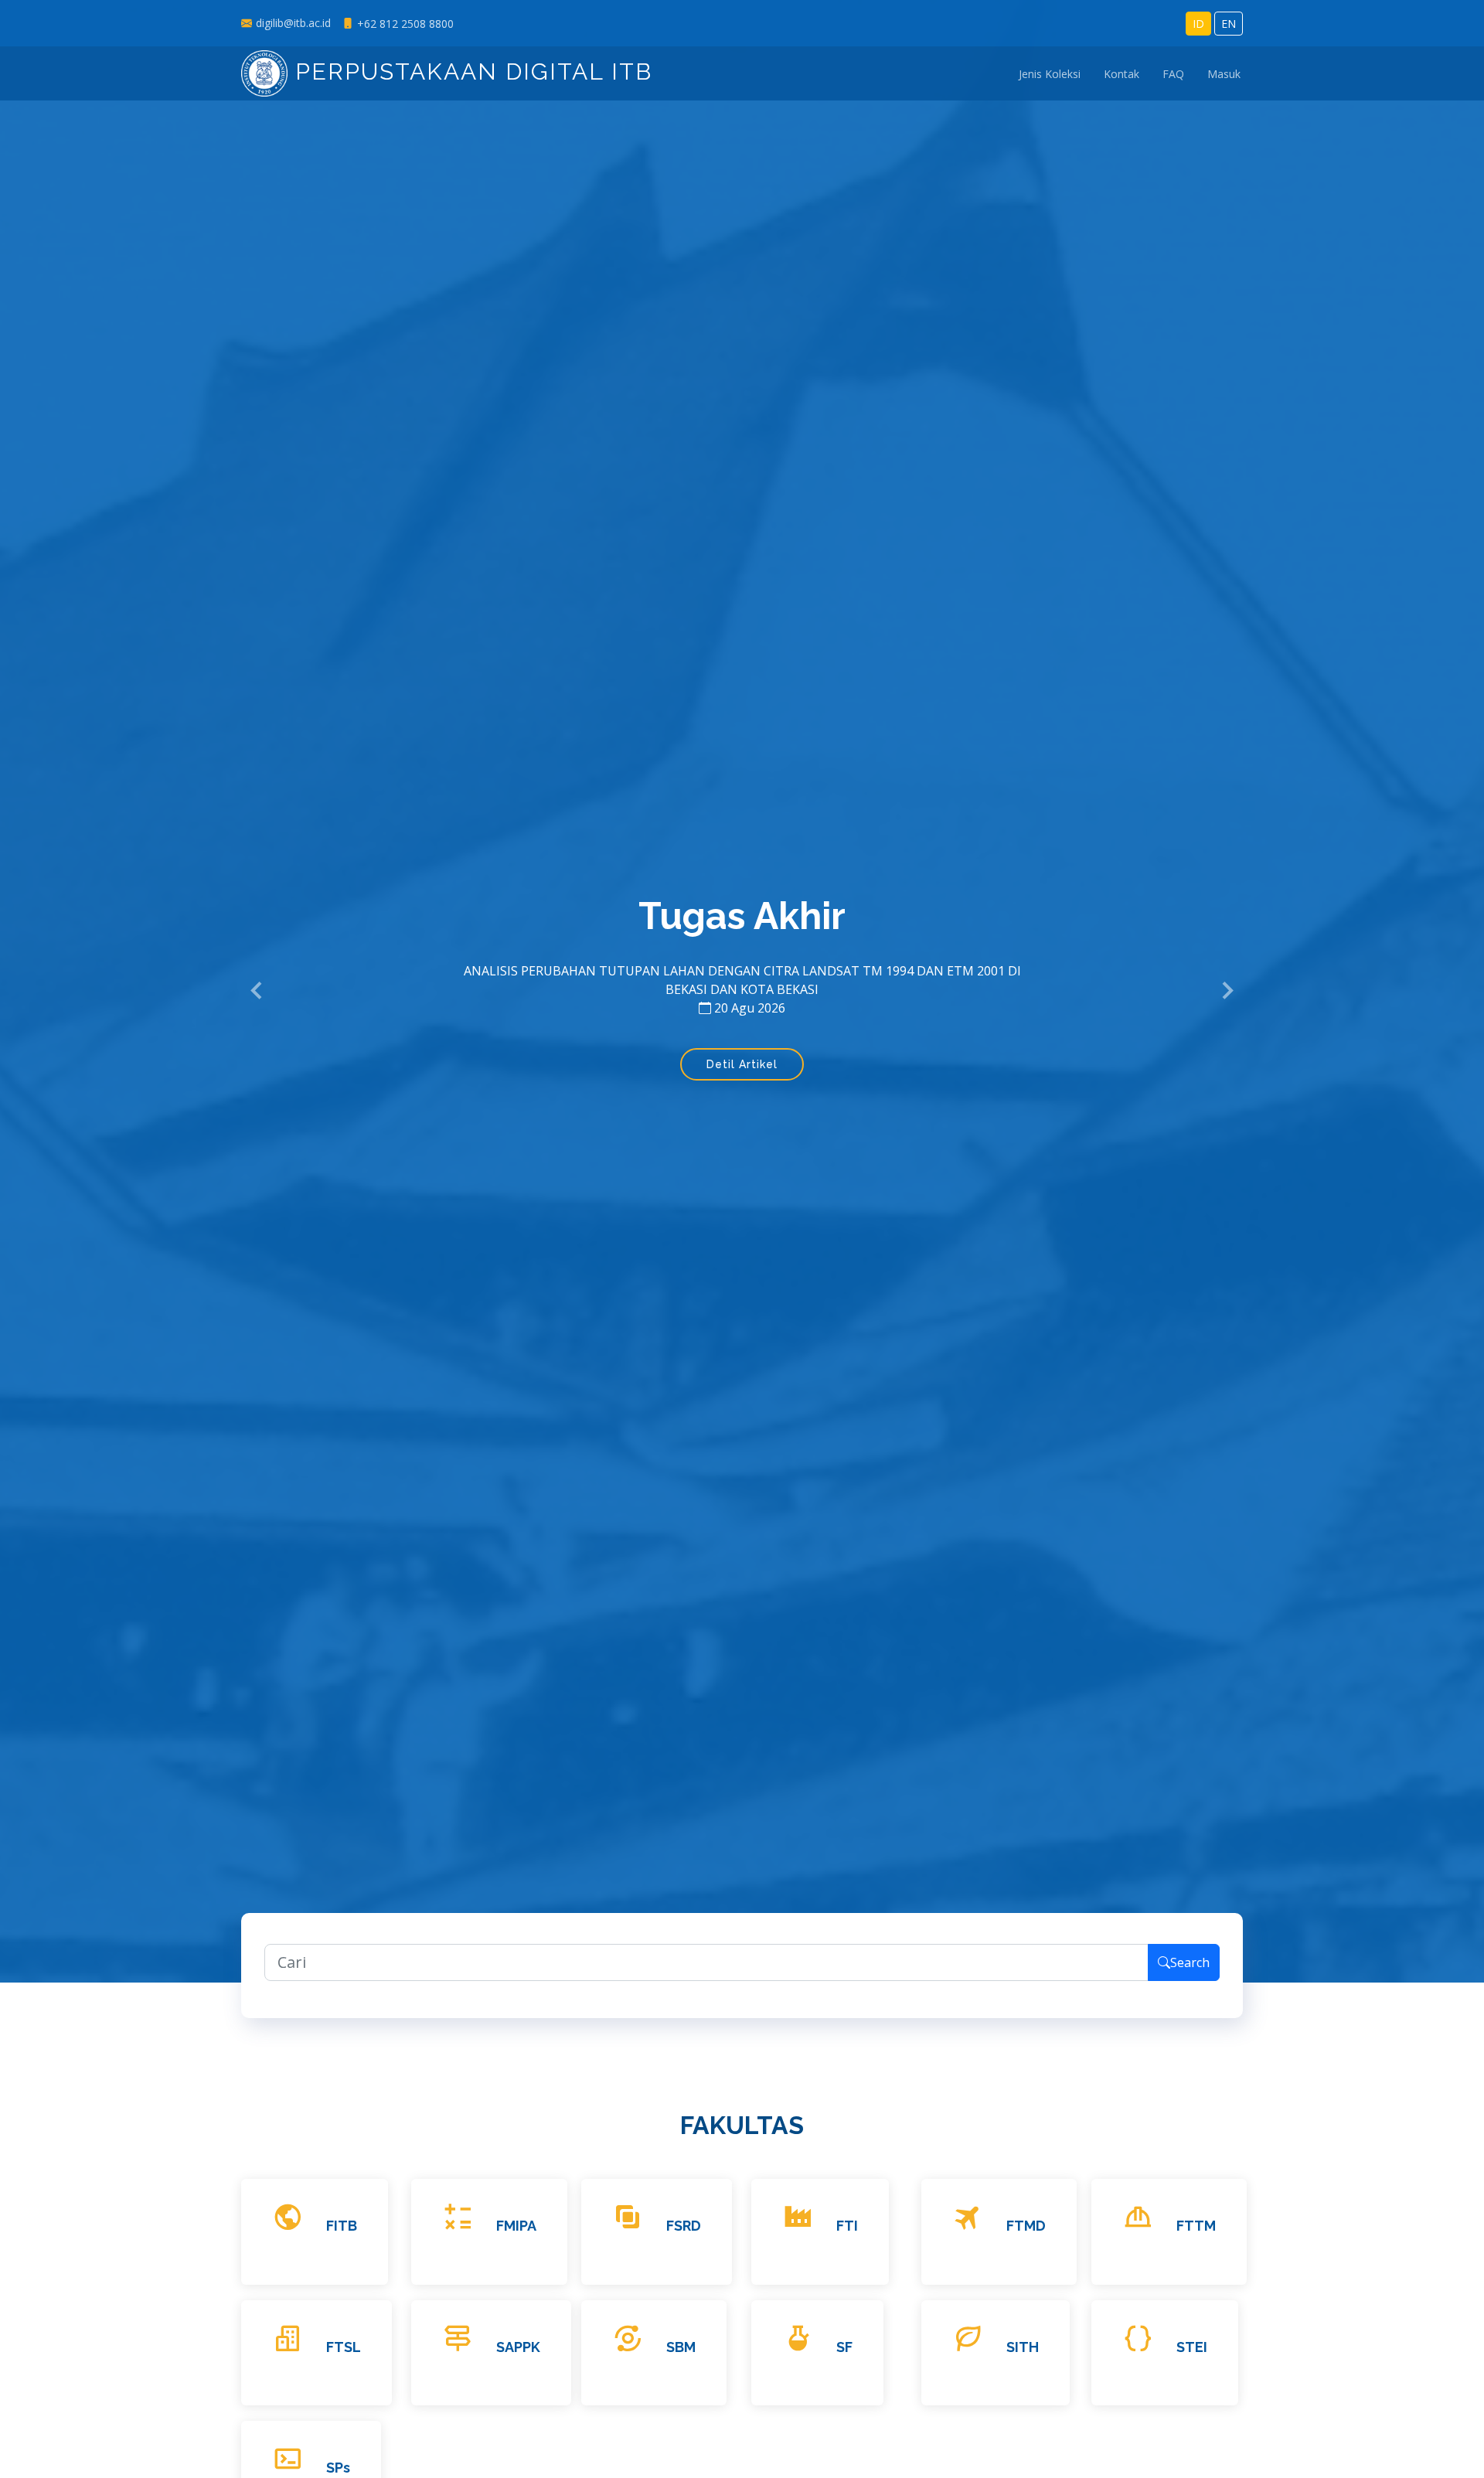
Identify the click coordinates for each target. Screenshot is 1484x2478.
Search (1190, 1962)
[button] (257, 992)
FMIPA (516, 2226)
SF (844, 2347)
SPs (338, 2468)
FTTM (1196, 2226)
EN (1229, 24)
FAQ (1173, 74)
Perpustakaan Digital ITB (470, 71)
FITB (342, 2226)
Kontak (1122, 74)
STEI (1192, 2347)
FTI (847, 2226)
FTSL (344, 2347)
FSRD (684, 2226)
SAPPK (518, 2347)
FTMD (1026, 2226)
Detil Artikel (742, 1064)
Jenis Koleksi (1050, 74)
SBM (681, 2347)
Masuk (1224, 74)
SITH (1023, 2347)
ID (1198, 24)
